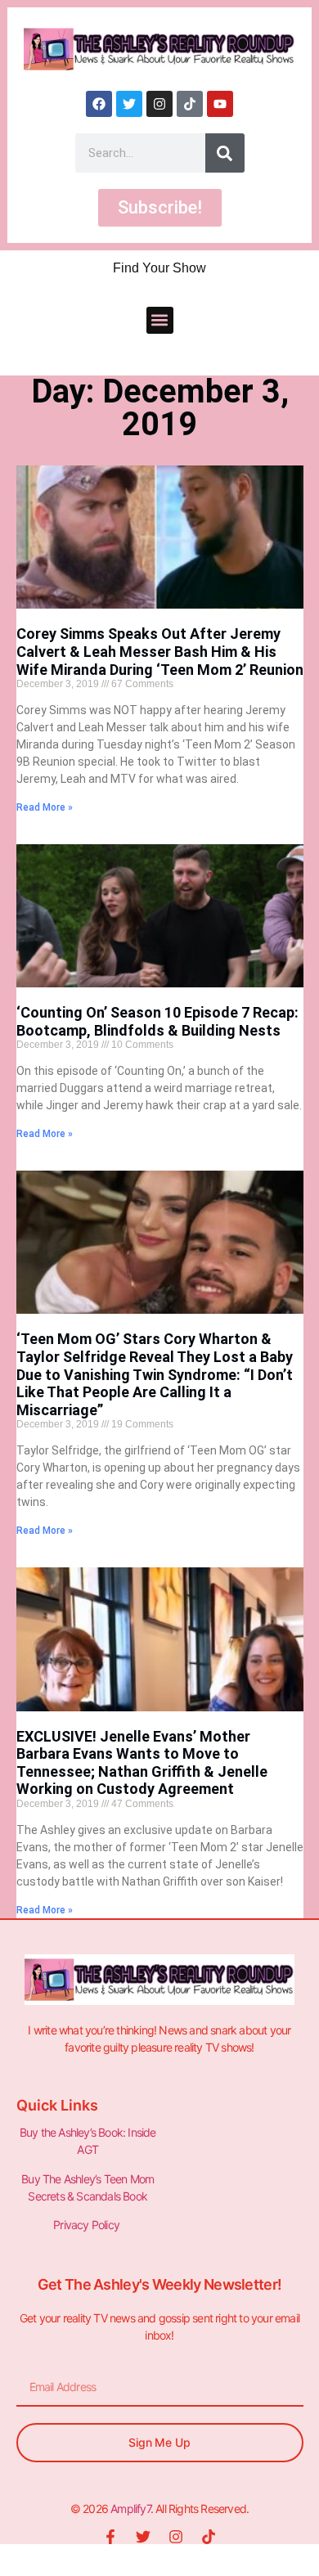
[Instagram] (159, 104)
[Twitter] (129, 104)
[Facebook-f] (110, 2537)
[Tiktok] (190, 104)
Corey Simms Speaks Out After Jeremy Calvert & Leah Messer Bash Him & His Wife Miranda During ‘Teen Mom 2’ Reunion (160, 651)
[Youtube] (220, 104)
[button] (160, 320)
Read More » (45, 807)
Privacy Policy (88, 2225)
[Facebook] (99, 104)
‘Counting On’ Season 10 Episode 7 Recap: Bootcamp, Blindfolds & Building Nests (157, 1021)
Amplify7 (130, 2509)
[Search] (225, 153)
